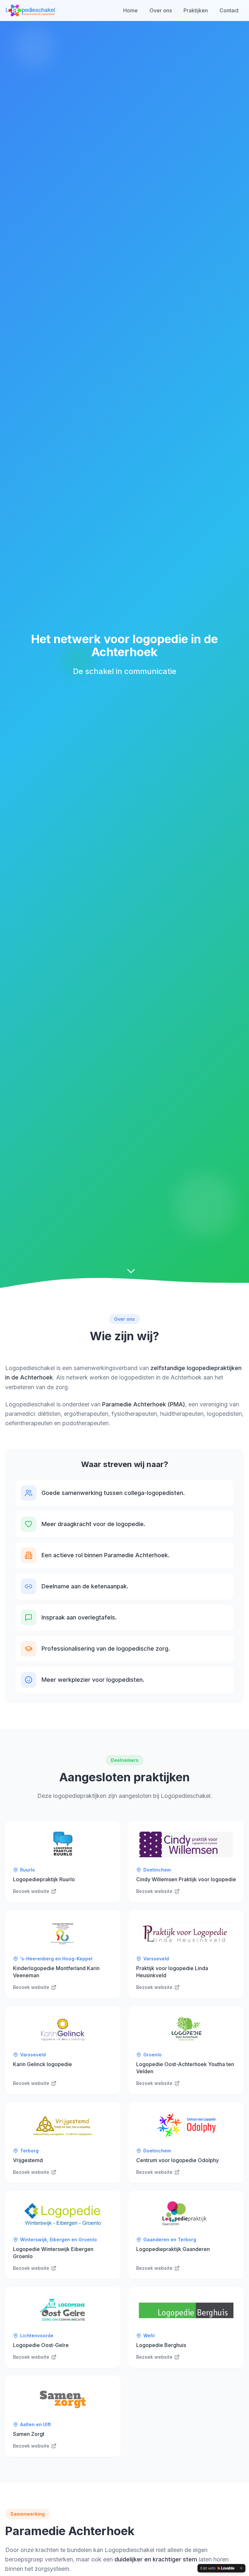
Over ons (161, 10)
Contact (229, 10)
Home (130, 10)
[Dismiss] (241, 2568)
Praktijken (196, 10)
